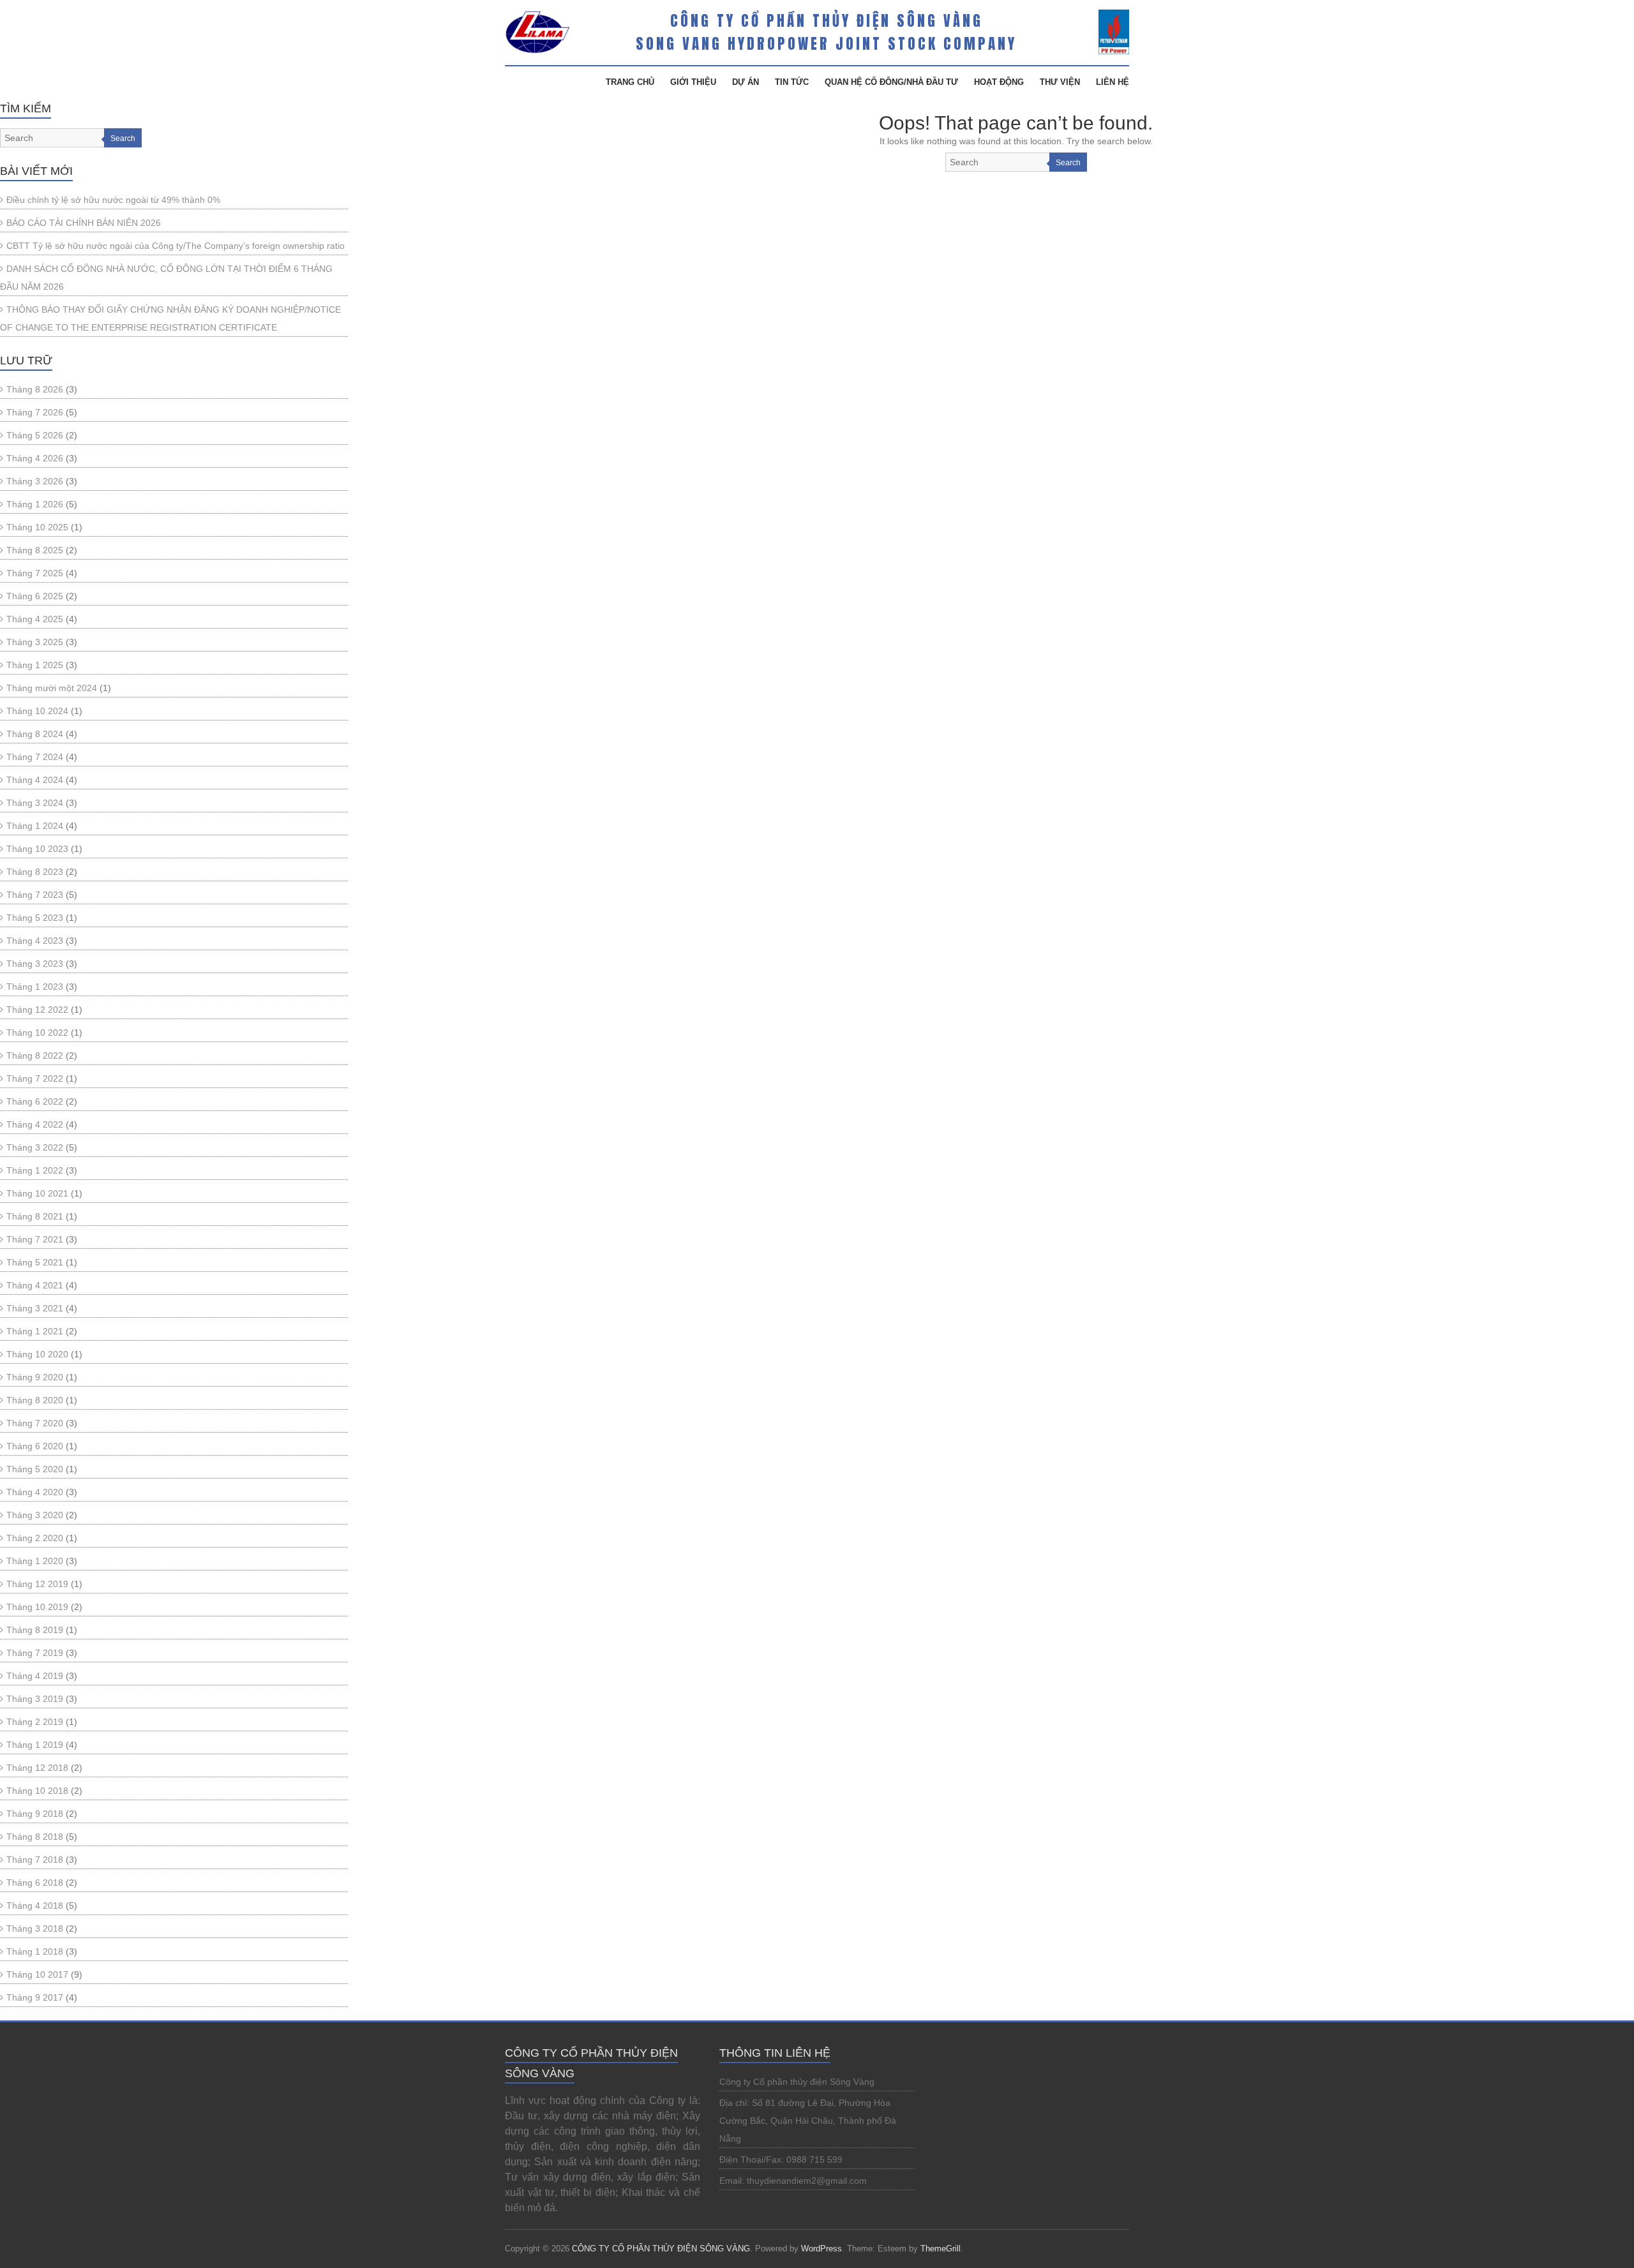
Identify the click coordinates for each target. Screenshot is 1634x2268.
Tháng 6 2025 (35, 596)
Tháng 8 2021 (35, 1216)
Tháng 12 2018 (37, 1768)
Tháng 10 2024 (37, 711)
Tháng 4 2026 (35, 458)
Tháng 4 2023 (35, 941)
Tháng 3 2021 (35, 1308)
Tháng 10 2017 (37, 1974)
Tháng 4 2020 (35, 1492)
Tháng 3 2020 (35, 1515)
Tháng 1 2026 (35, 504)
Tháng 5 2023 (35, 918)
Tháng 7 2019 (35, 1653)
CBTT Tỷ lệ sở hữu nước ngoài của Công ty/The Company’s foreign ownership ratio (176, 246)
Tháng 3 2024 (35, 803)
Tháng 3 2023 (35, 964)
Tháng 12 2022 (37, 1010)
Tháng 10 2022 (37, 1033)
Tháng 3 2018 (35, 1929)
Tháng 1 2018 (35, 1951)
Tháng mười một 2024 (52, 688)
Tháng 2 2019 (35, 1722)
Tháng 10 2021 (37, 1193)
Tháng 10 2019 (37, 1607)
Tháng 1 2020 (35, 1561)
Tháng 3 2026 (35, 481)
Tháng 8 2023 (35, 872)
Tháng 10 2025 (37, 527)
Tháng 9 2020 (35, 1377)
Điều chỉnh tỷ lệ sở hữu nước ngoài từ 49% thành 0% (113, 200)
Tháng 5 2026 (35, 435)
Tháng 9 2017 (35, 1997)
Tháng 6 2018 (35, 1883)
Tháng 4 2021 (35, 1285)
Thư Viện (1060, 82)
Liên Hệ (1113, 82)
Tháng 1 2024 (35, 826)
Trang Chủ (630, 82)
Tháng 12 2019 (37, 1584)
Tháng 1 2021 (35, 1331)
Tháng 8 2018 (35, 1837)
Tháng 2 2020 (35, 1538)
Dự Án (746, 82)
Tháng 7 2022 (35, 1078)
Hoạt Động (999, 82)
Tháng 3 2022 (35, 1147)
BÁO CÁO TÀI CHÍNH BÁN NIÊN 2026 (84, 223)
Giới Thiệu (693, 82)
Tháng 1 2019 (35, 1745)
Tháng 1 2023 (35, 987)
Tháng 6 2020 (35, 1446)
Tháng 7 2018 (35, 1860)
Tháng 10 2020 (37, 1354)
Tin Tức (792, 82)
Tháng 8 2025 (35, 550)
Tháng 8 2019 (35, 1630)
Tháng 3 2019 (35, 1699)
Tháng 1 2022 (35, 1170)
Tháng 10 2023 (37, 849)
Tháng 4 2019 (35, 1676)
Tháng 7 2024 (35, 757)
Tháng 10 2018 (37, 1791)
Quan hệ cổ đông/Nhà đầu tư (891, 82)
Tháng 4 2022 (35, 1124)
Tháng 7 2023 (35, 895)
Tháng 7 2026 (35, 412)
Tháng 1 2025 (35, 665)
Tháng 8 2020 (35, 1400)
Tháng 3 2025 (35, 642)
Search (1068, 163)
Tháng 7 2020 (35, 1423)
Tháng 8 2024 (35, 734)
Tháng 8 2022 (35, 1056)
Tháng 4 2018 (35, 1906)
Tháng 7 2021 (35, 1239)
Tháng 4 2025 (35, 619)
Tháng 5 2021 (35, 1262)
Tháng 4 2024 (35, 780)
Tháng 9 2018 (35, 1814)
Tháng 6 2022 (35, 1101)
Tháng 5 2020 (35, 1469)
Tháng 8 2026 (35, 389)
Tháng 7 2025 (35, 573)
